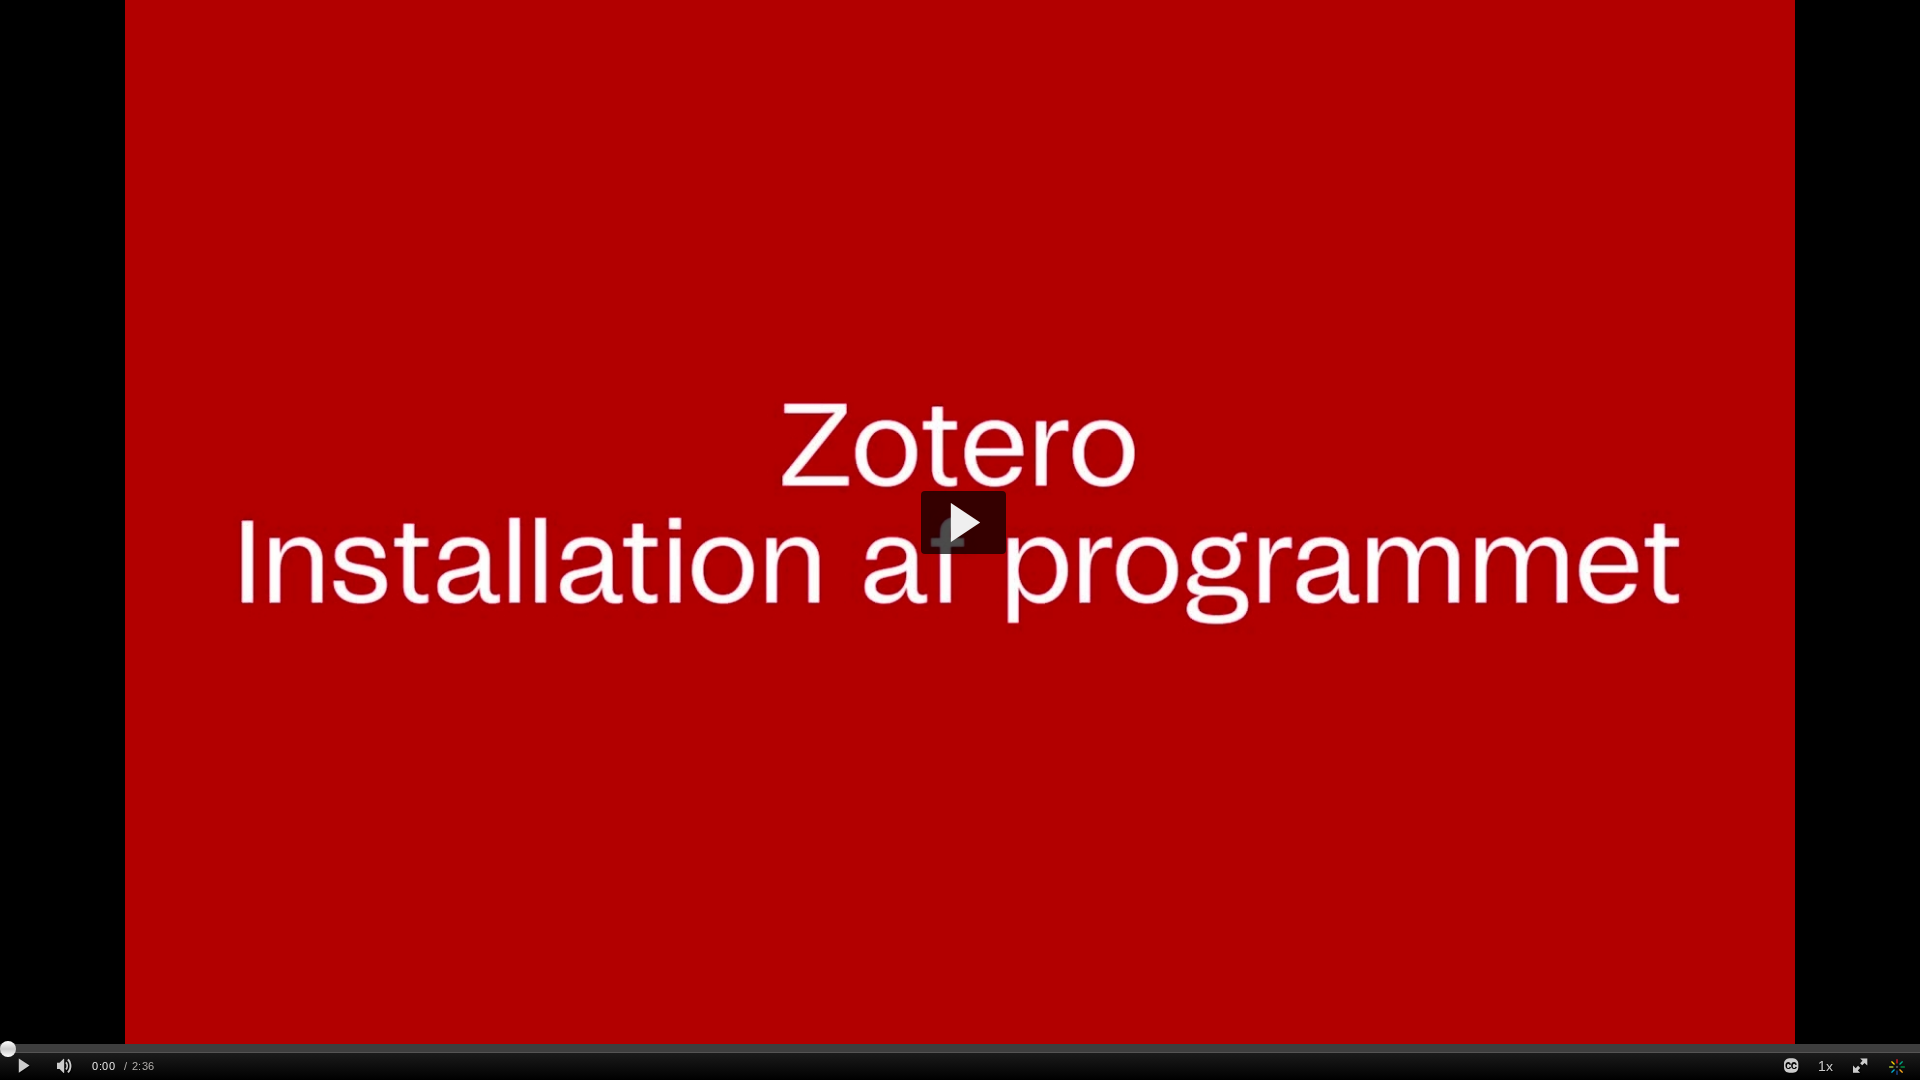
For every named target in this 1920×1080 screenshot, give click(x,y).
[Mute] (64, 1066)
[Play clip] (23, 1066)
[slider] (960, 1048)
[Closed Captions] (1791, 1066)
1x (1825, 1066)
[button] (963, 522)
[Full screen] (1860, 1066)
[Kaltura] (1898, 1066)
